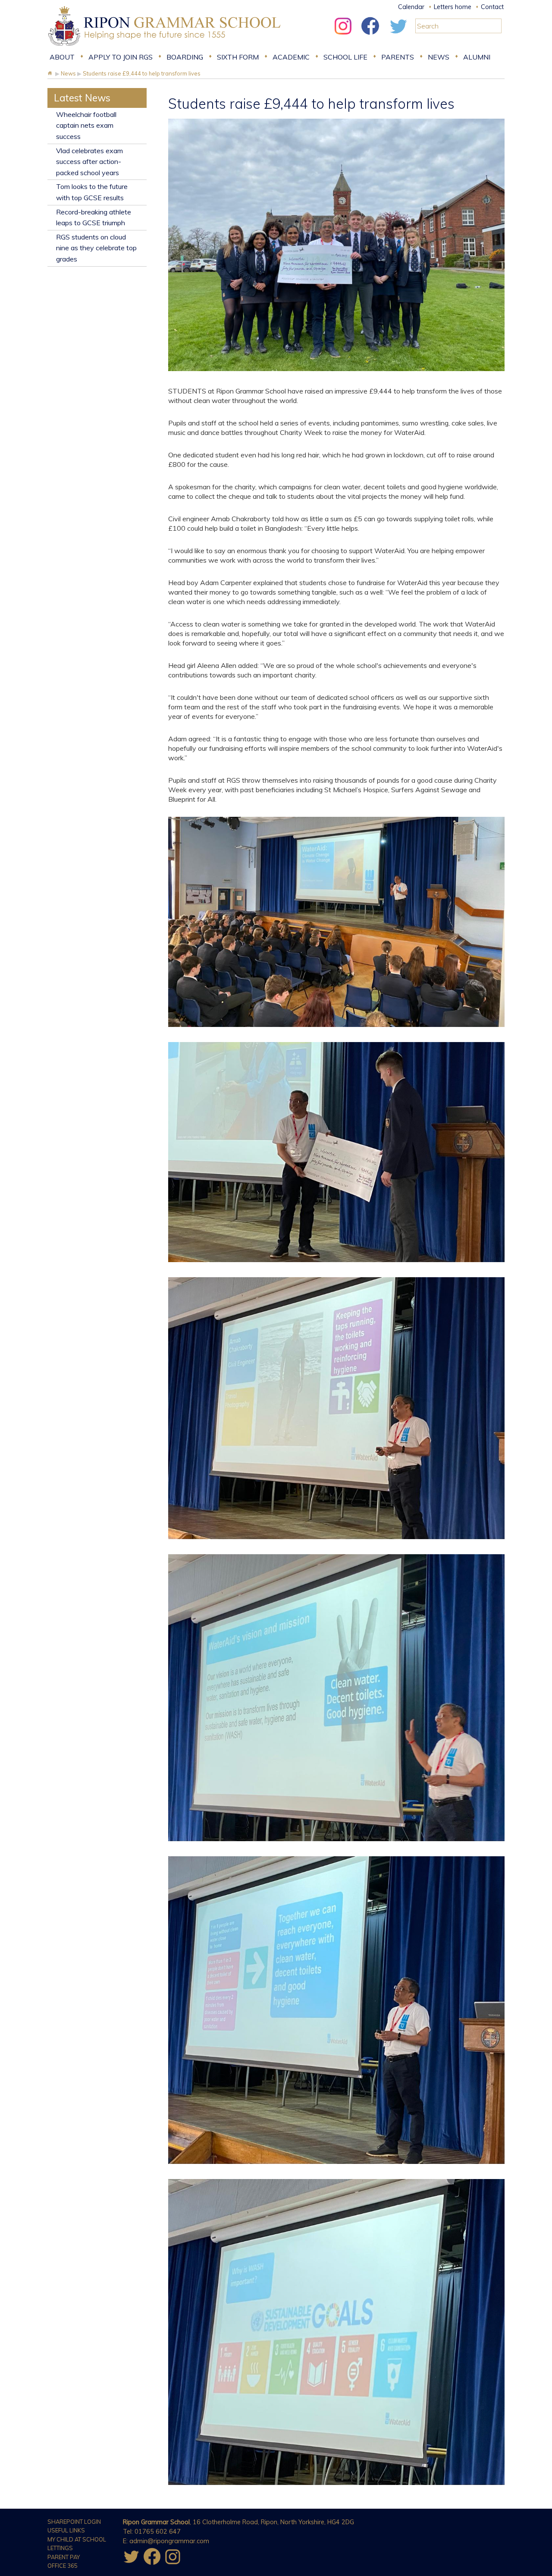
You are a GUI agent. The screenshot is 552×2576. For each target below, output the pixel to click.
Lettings (60, 2548)
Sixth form (238, 57)
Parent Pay (64, 2557)
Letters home (453, 7)
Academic (291, 57)
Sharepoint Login (74, 2522)
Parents (398, 57)
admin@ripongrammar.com (169, 2541)
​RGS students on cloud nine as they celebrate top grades (96, 248)
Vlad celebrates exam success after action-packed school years (89, 162)
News (439, 57)
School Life (345, 57)
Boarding (185, 57)
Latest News (82, 98)
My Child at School (77, 2539)
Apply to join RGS (121, 57)
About (62, 57)
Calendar (411, 7)
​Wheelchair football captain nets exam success (86, 125)
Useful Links (66, 2530)
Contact (492, 7)
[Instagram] (343, 37)
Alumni (477, 57)
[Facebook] (370, 37)
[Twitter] (398, 37)
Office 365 (63, 2566)
